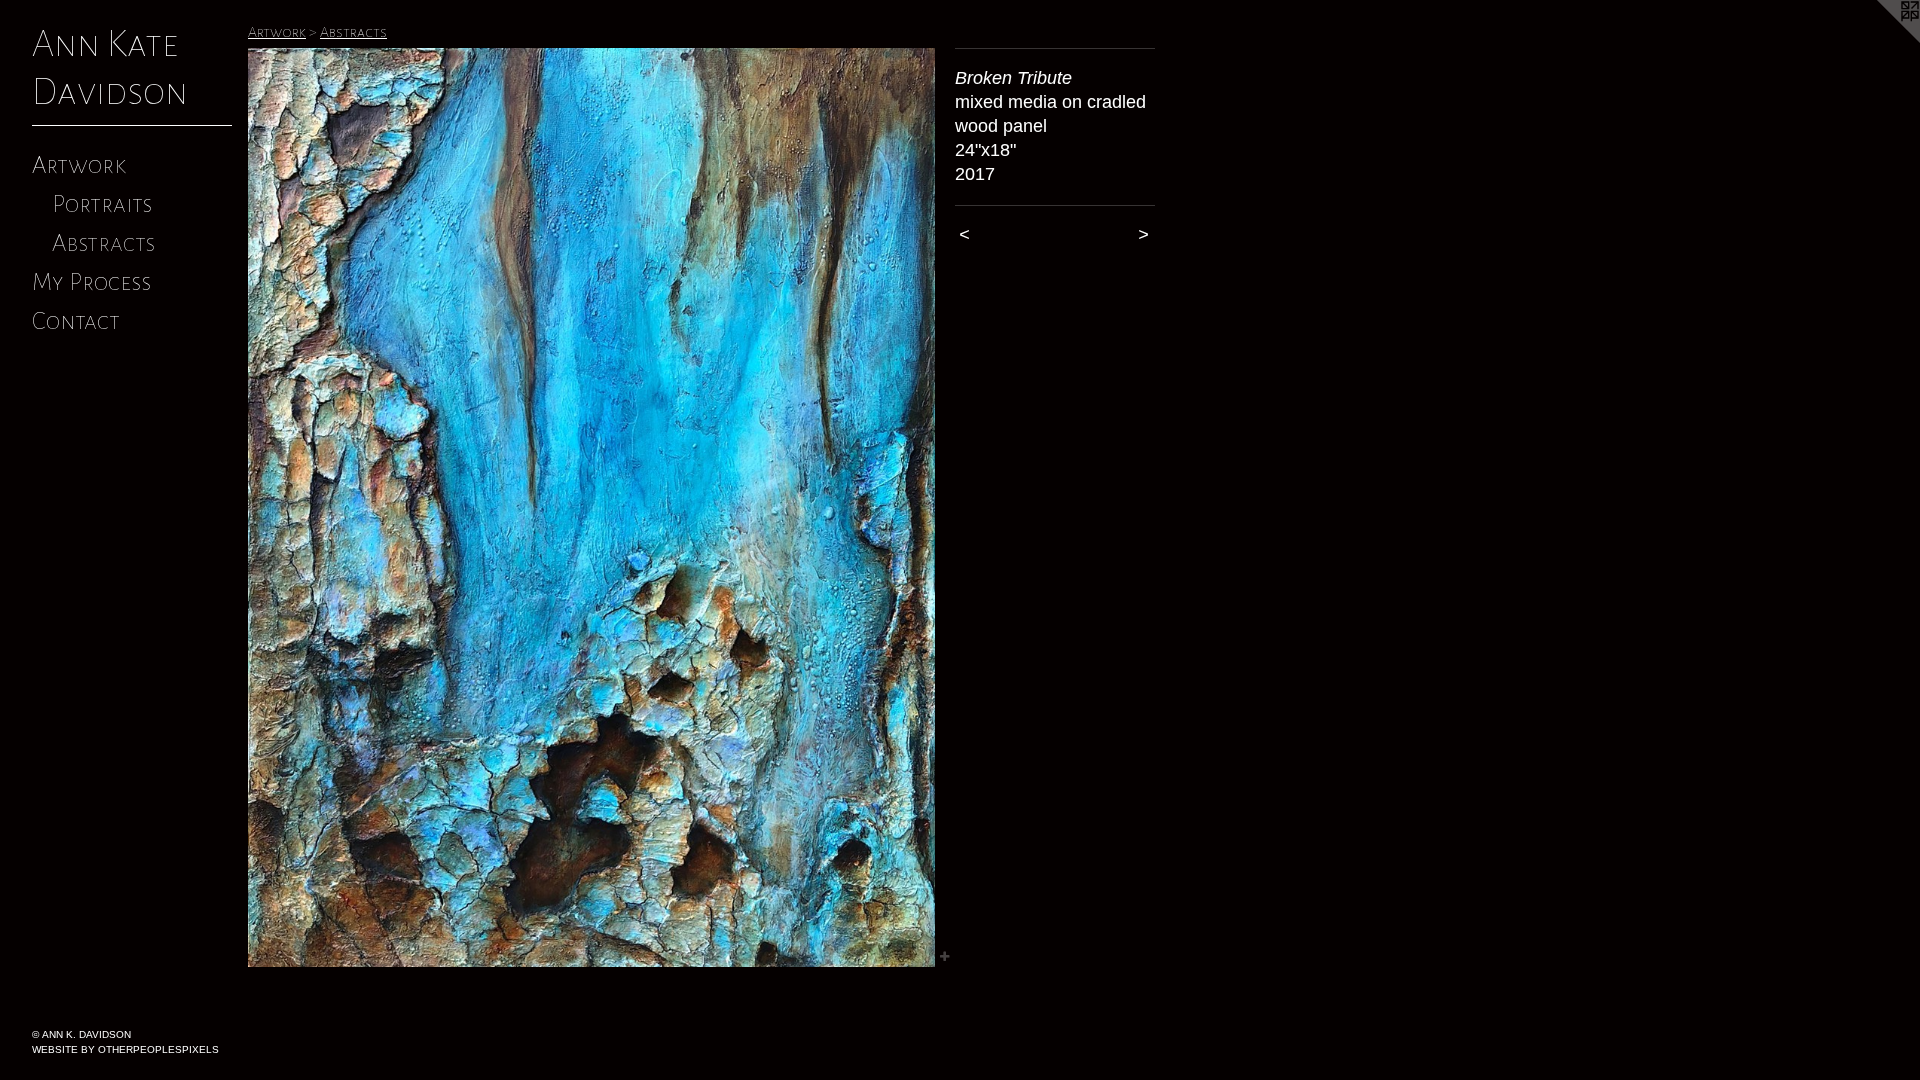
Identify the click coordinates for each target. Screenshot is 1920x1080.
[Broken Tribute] (591, 507)
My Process (91, 282)
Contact (76, 321)
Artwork (79, 165)
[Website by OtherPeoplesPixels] (1880, 40)
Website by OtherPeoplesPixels (125, 1049)
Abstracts (103, 243)
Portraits (102, 204)
